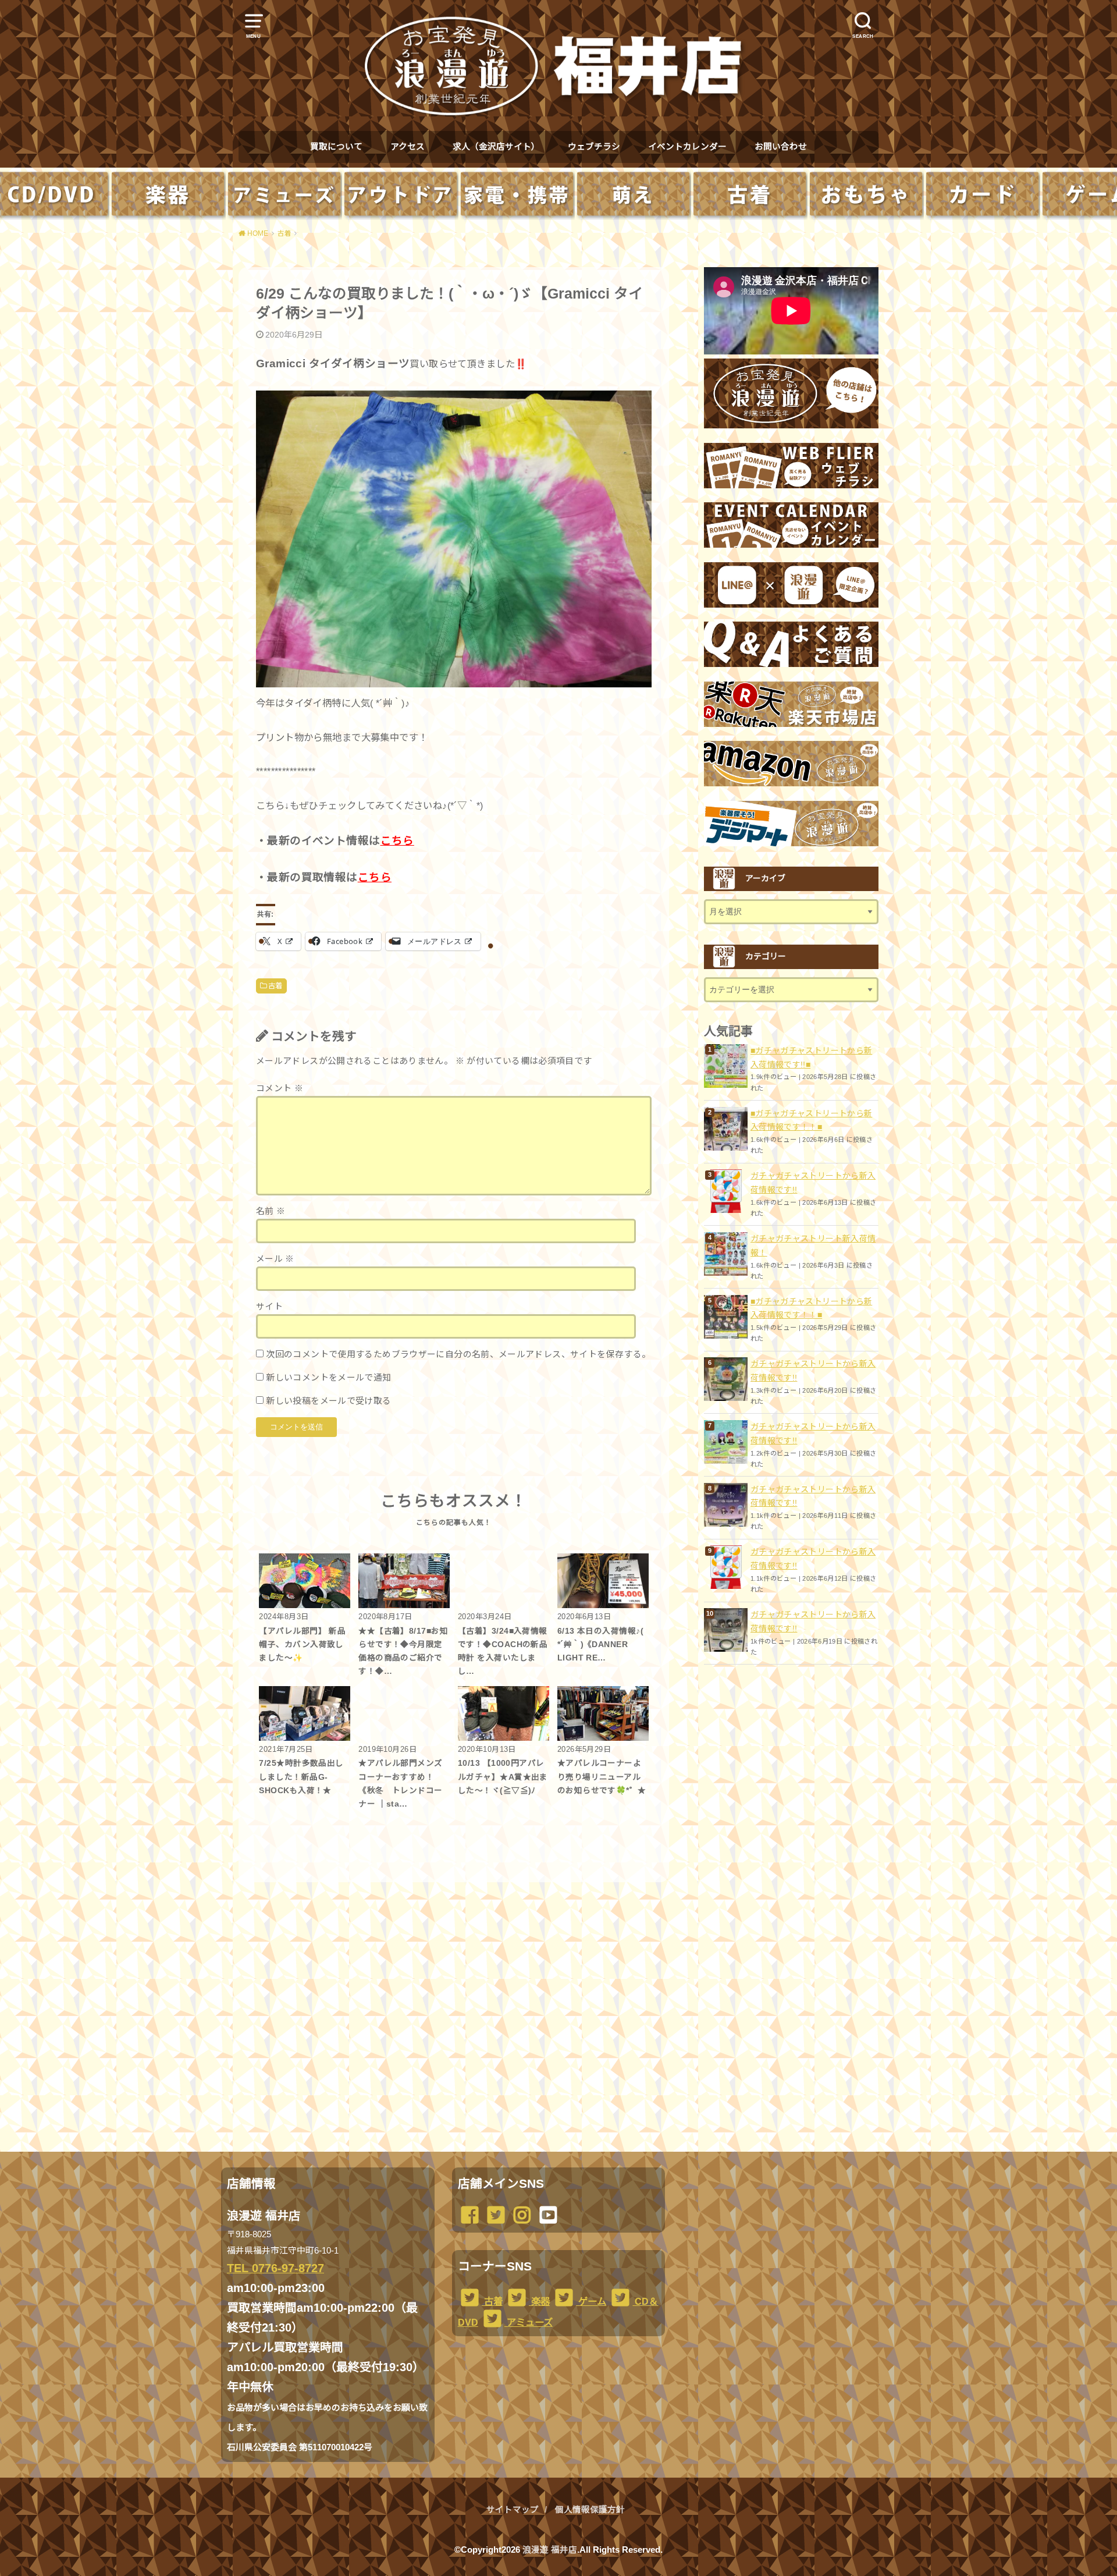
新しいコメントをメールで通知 (328, 1378)
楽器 (539, 2301)
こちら (397, 841)
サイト (269, 1307)
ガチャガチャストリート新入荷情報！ (813, 1246)
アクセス (408, 147)
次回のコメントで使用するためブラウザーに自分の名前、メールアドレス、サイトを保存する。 (458, 1354)
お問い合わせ (781, 147)
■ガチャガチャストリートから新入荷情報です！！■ (811, 1120)
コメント (280, 1088)
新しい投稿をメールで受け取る (328, 1401)
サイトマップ (513, 2510)
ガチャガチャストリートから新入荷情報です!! (813, 1183)
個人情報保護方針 (590, 2510)
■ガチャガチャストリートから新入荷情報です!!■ (811, 1058)
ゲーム (591, 2301)
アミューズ (529, 2322)
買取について (336, 147)
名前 (271, 1211)
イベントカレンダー (687, 147)
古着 (275, 986)
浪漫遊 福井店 (550, 2550)
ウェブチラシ (594, 147)
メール (275, 1259)
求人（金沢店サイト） (496, 147)
